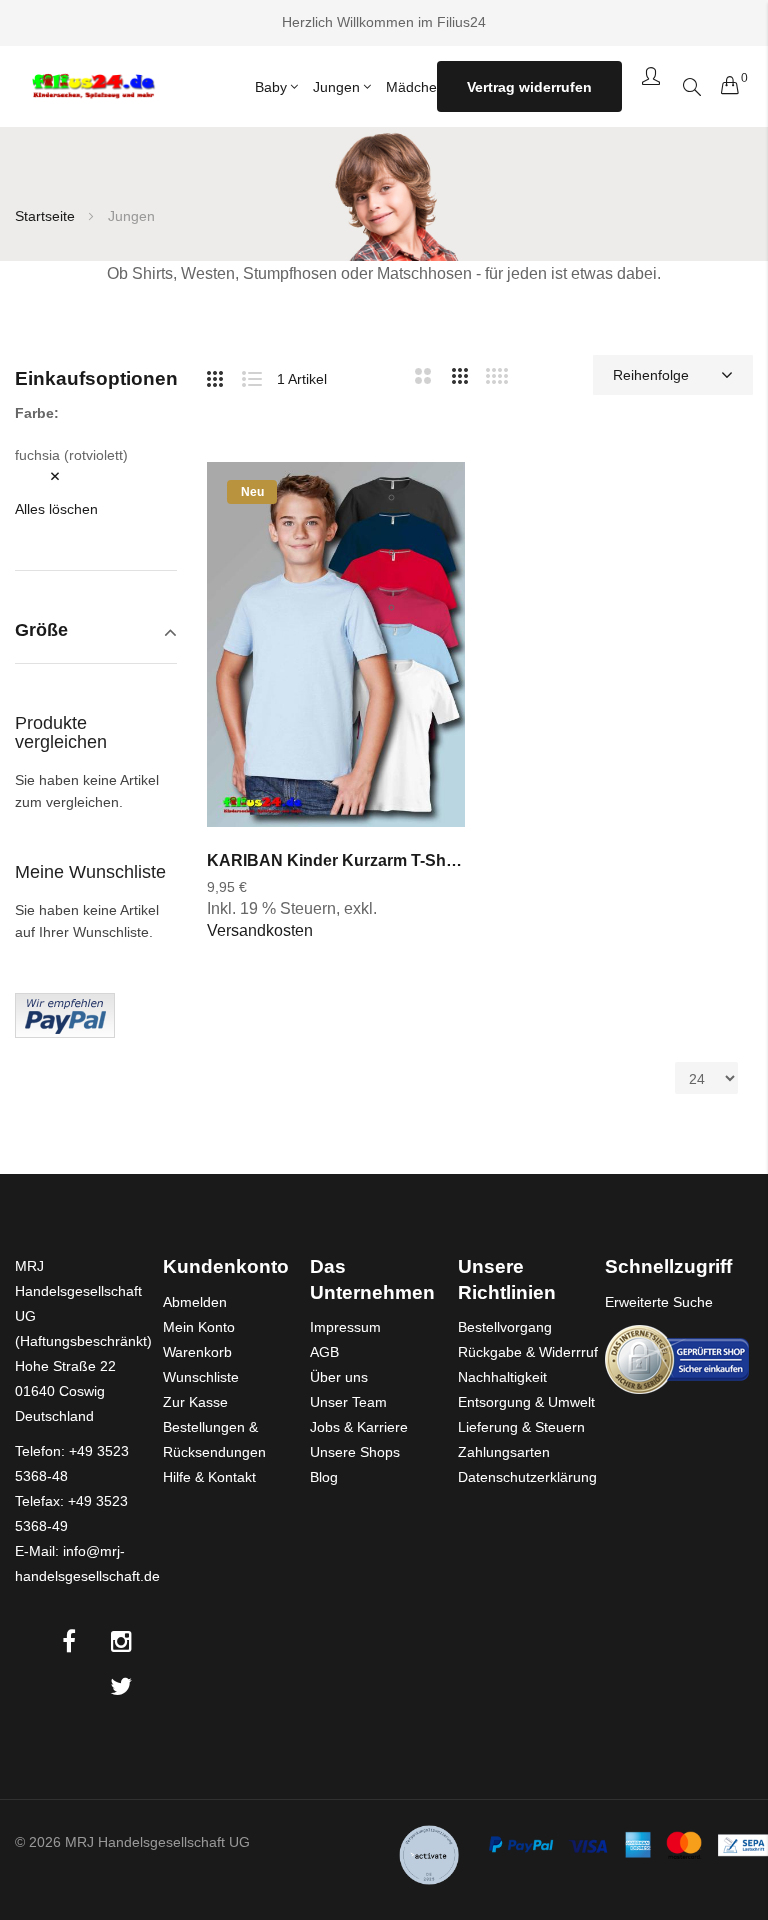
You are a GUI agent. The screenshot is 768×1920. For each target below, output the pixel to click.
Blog (324, 1477)
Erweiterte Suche (659, 1302)
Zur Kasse (195, 1402)
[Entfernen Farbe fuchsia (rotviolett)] (40, 477)
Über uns (339, 1377)
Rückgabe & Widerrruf (528, 1352)
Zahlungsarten (504, 1452)
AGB (324, 1352)
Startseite (47, 216)
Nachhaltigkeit (502, 1377)
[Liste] (259, 375)
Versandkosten (260, 930)
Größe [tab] (41, 630)
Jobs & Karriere (359, 1427)
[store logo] (93, 87)
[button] (427, 497)
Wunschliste (201, 1377)
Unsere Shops (355, 1452)
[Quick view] (427, 607)
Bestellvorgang (505, 1327)
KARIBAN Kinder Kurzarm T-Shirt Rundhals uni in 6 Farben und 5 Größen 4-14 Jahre (336, 860)
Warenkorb (197, 1352)
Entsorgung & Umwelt (526, 1402)
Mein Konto (199, 1327)
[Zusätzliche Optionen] (65, 1014)
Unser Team (348, 1402)
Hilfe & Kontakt (209, 1477)
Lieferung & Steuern (521, 1427)
